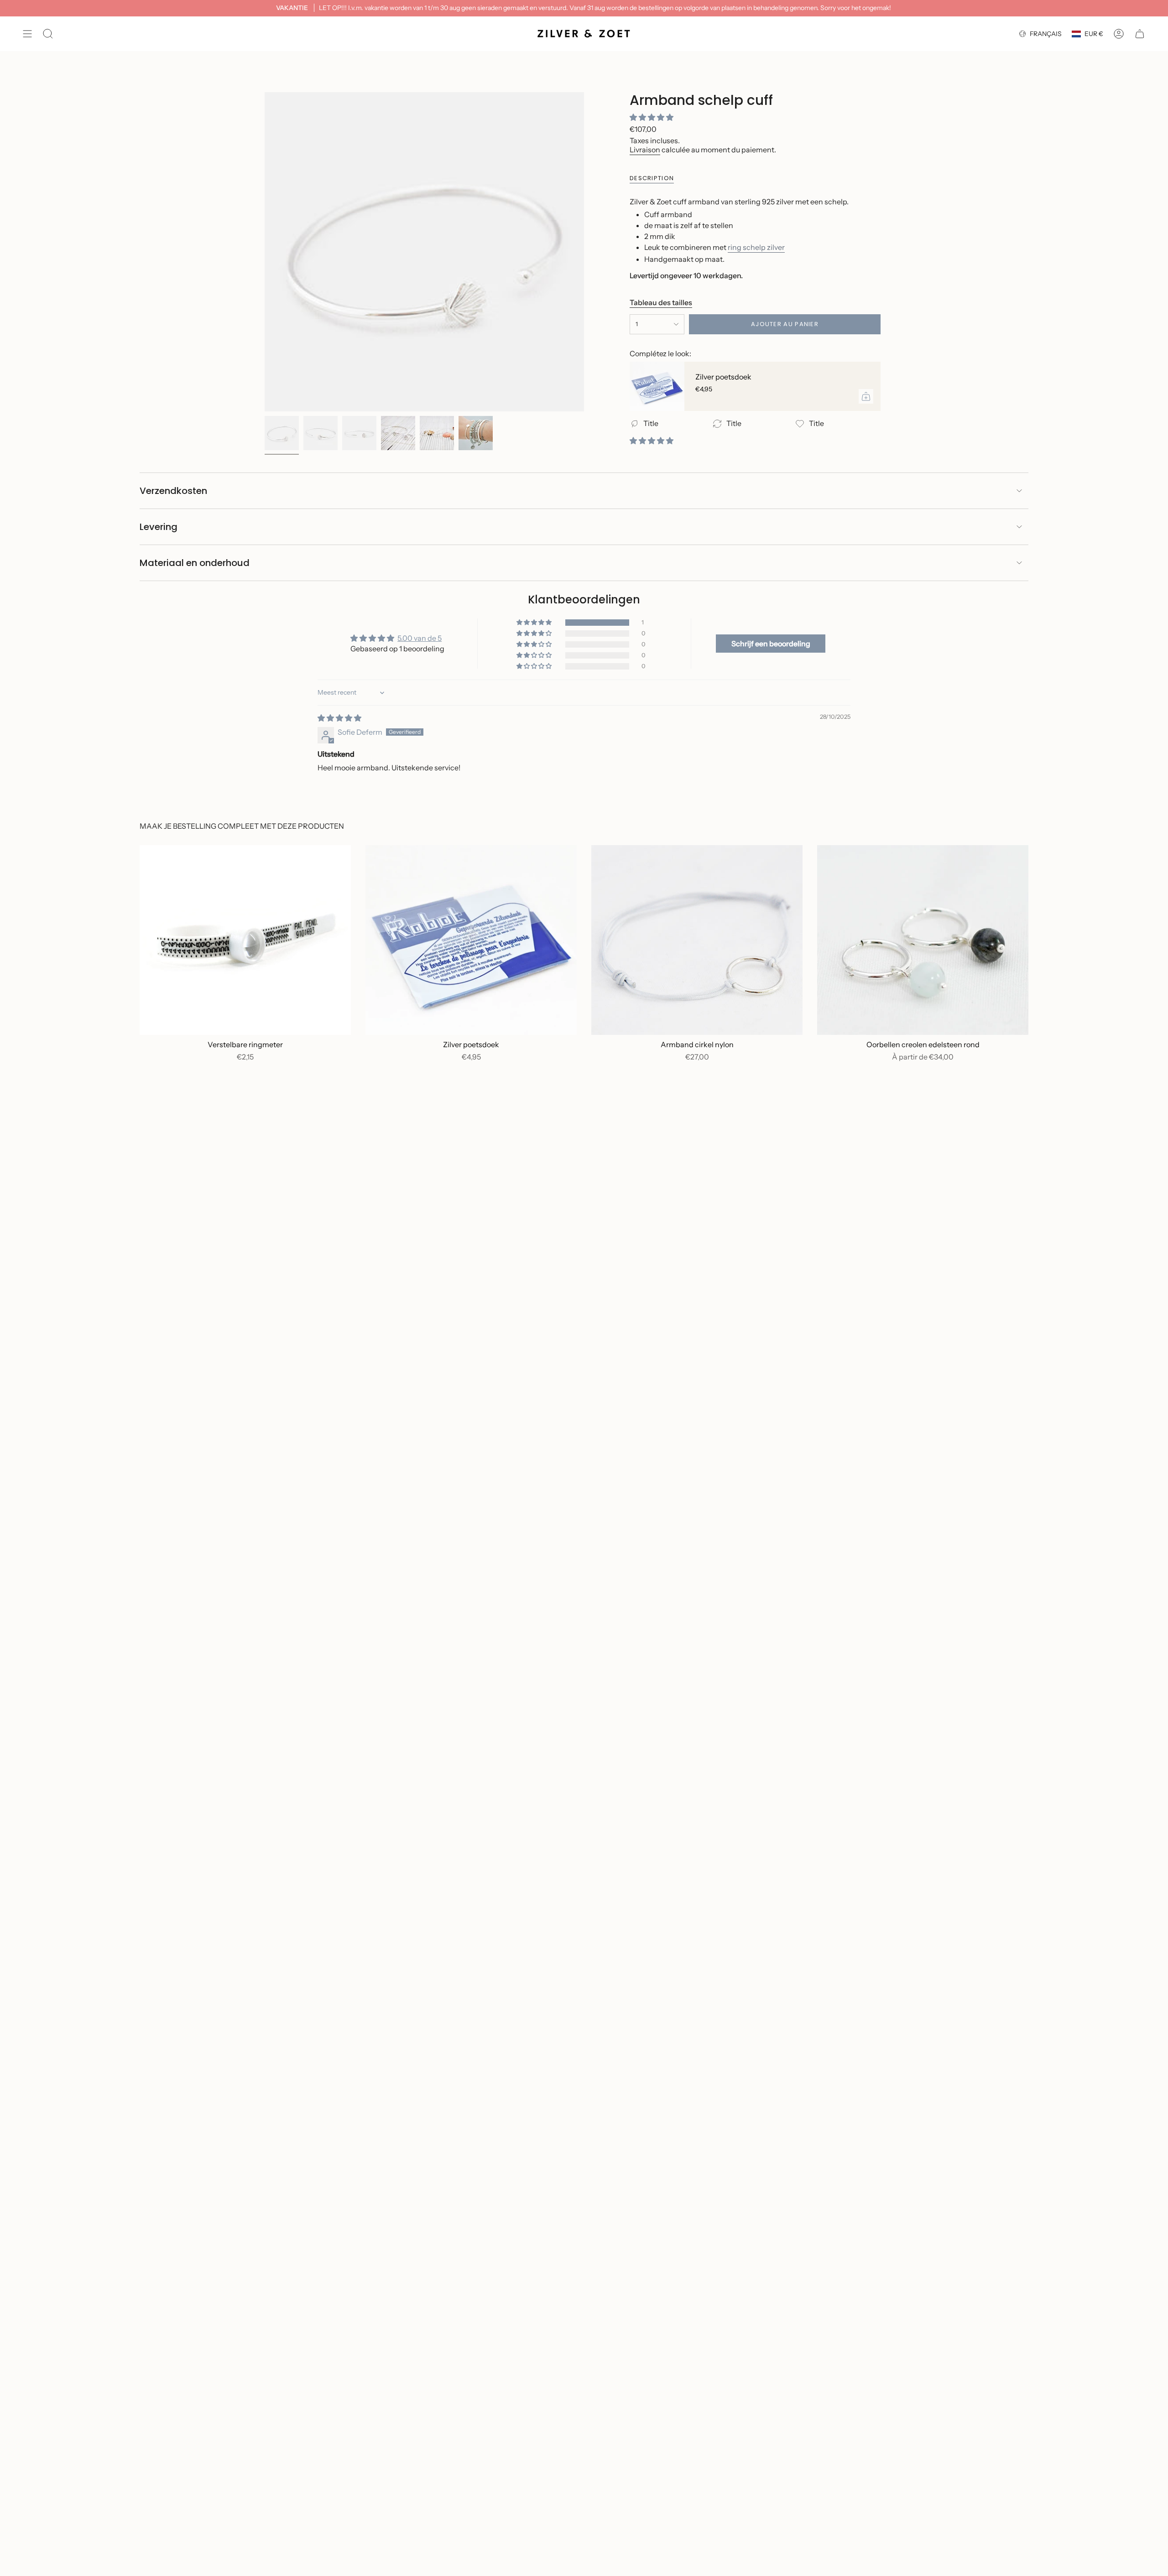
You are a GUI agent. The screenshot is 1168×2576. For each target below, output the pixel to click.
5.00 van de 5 (420, 638)
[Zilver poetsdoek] (657, 386)
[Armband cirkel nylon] (697, 940)
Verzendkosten (173, 491)
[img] (339, 718)
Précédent (265, 252)
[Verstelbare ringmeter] (245, 940)
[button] (652, 117)
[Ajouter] (866, 396)
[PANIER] (1140, 34)
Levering (159, 527)
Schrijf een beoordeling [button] (771, 644)
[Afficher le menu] (27, 34)
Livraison (645, 150)
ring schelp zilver (756, 247)
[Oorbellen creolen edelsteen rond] (923, 940)
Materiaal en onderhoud (195, 563)
